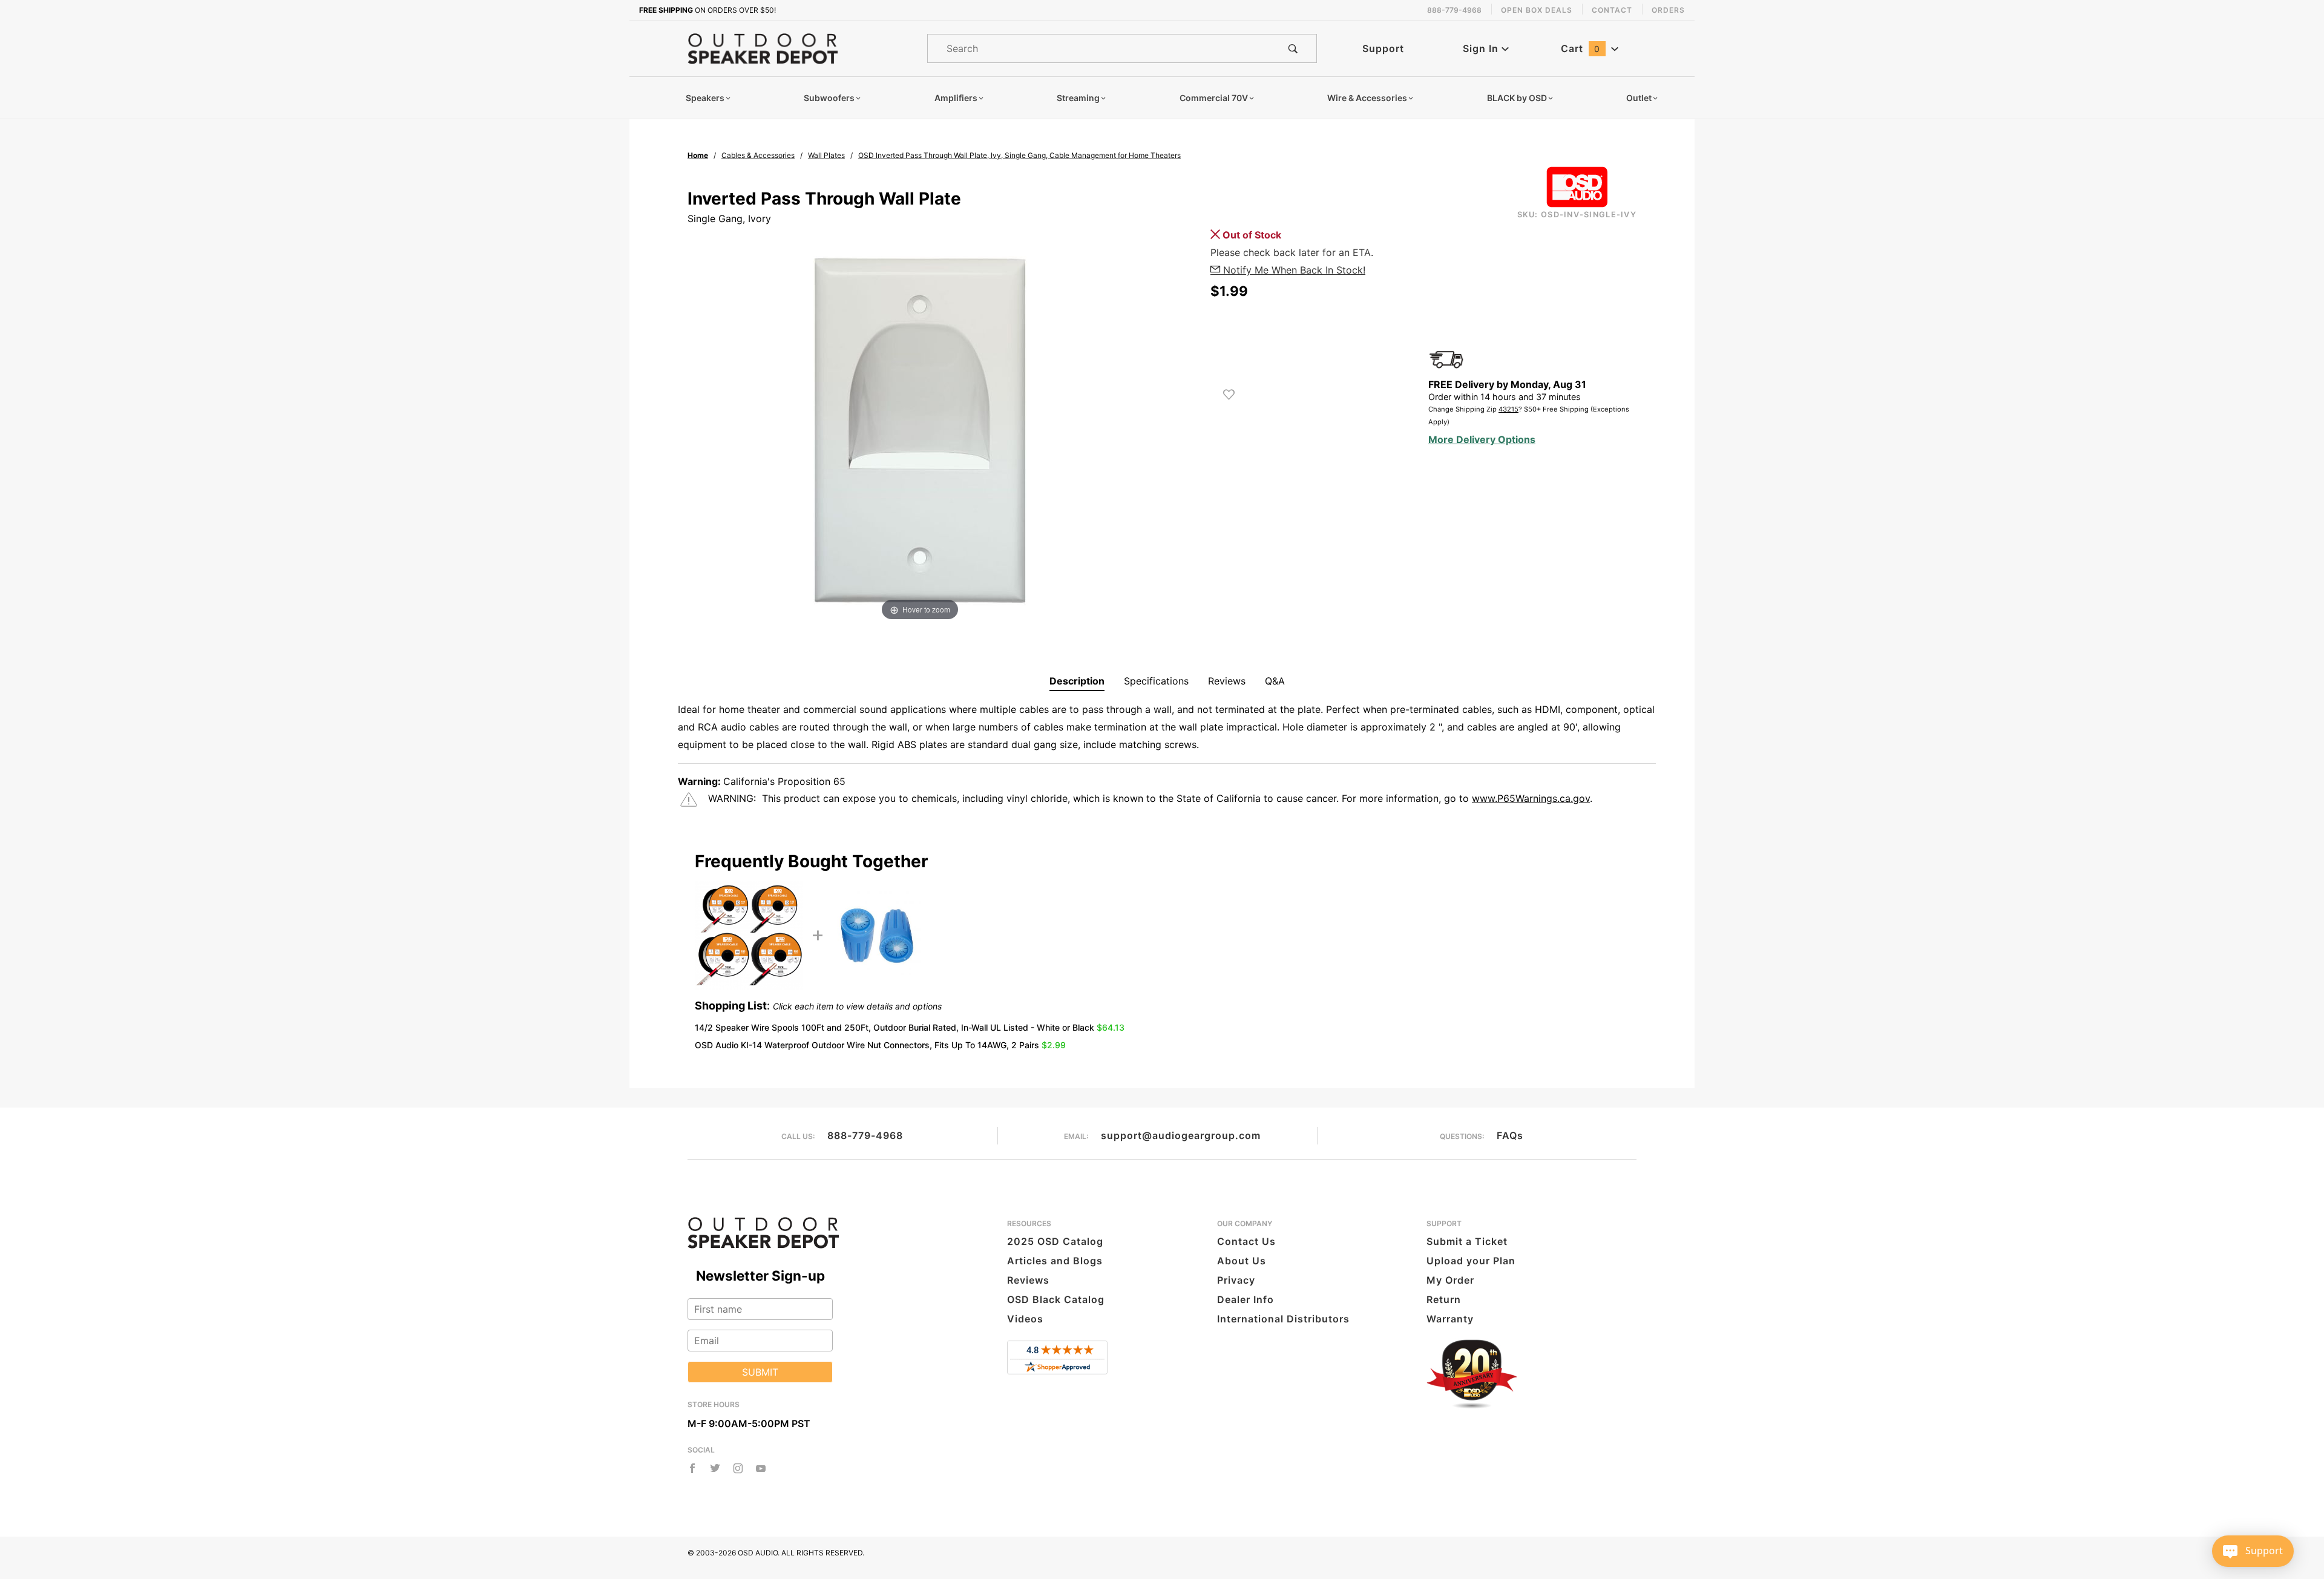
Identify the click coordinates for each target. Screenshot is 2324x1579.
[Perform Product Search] (1293, 48)
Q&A (1275, 681)
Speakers (705, 98)
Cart (1581, 48)
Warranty (1450, 1319)
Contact (1612, 10)
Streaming (1078, 98)
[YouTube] (761, 1468)
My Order (1450, 1280)
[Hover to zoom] (920, 430)
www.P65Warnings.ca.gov (1531, 798)
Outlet (1639, 98)
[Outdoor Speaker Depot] (763, 48)
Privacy (1236, 1280)
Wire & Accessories (1367, 98)
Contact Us (1246, 1241)
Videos (1025, 1319)
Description (1077, 681)
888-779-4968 (865, 1135)
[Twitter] (715, 1468)
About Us (1242, 1261)
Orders (1668, 10)
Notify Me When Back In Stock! (1293, 270)
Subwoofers (829, 98)
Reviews (1227, 681)
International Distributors (1283, 1319)
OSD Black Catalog (1056, 1299)
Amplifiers (956, 98)
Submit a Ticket (1467, 1241)
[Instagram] (738, 1468)
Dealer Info (1246, 1299)
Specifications (1156, 681)
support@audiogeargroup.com (1181, 1135)
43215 (1508, 409)
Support (1383, 48)
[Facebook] (692, 1468)
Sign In (1482, 48)
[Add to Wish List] (1229, 395)
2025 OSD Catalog (1055, 1241)
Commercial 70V (1214, 98)
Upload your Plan (1471, 1261)
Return (1444, 1299)
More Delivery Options (1482, 439)
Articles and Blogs (1055, 1261)
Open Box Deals (1537, 10)
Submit (760, 1372)
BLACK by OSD (1517, 98)
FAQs (1510, 1135)
